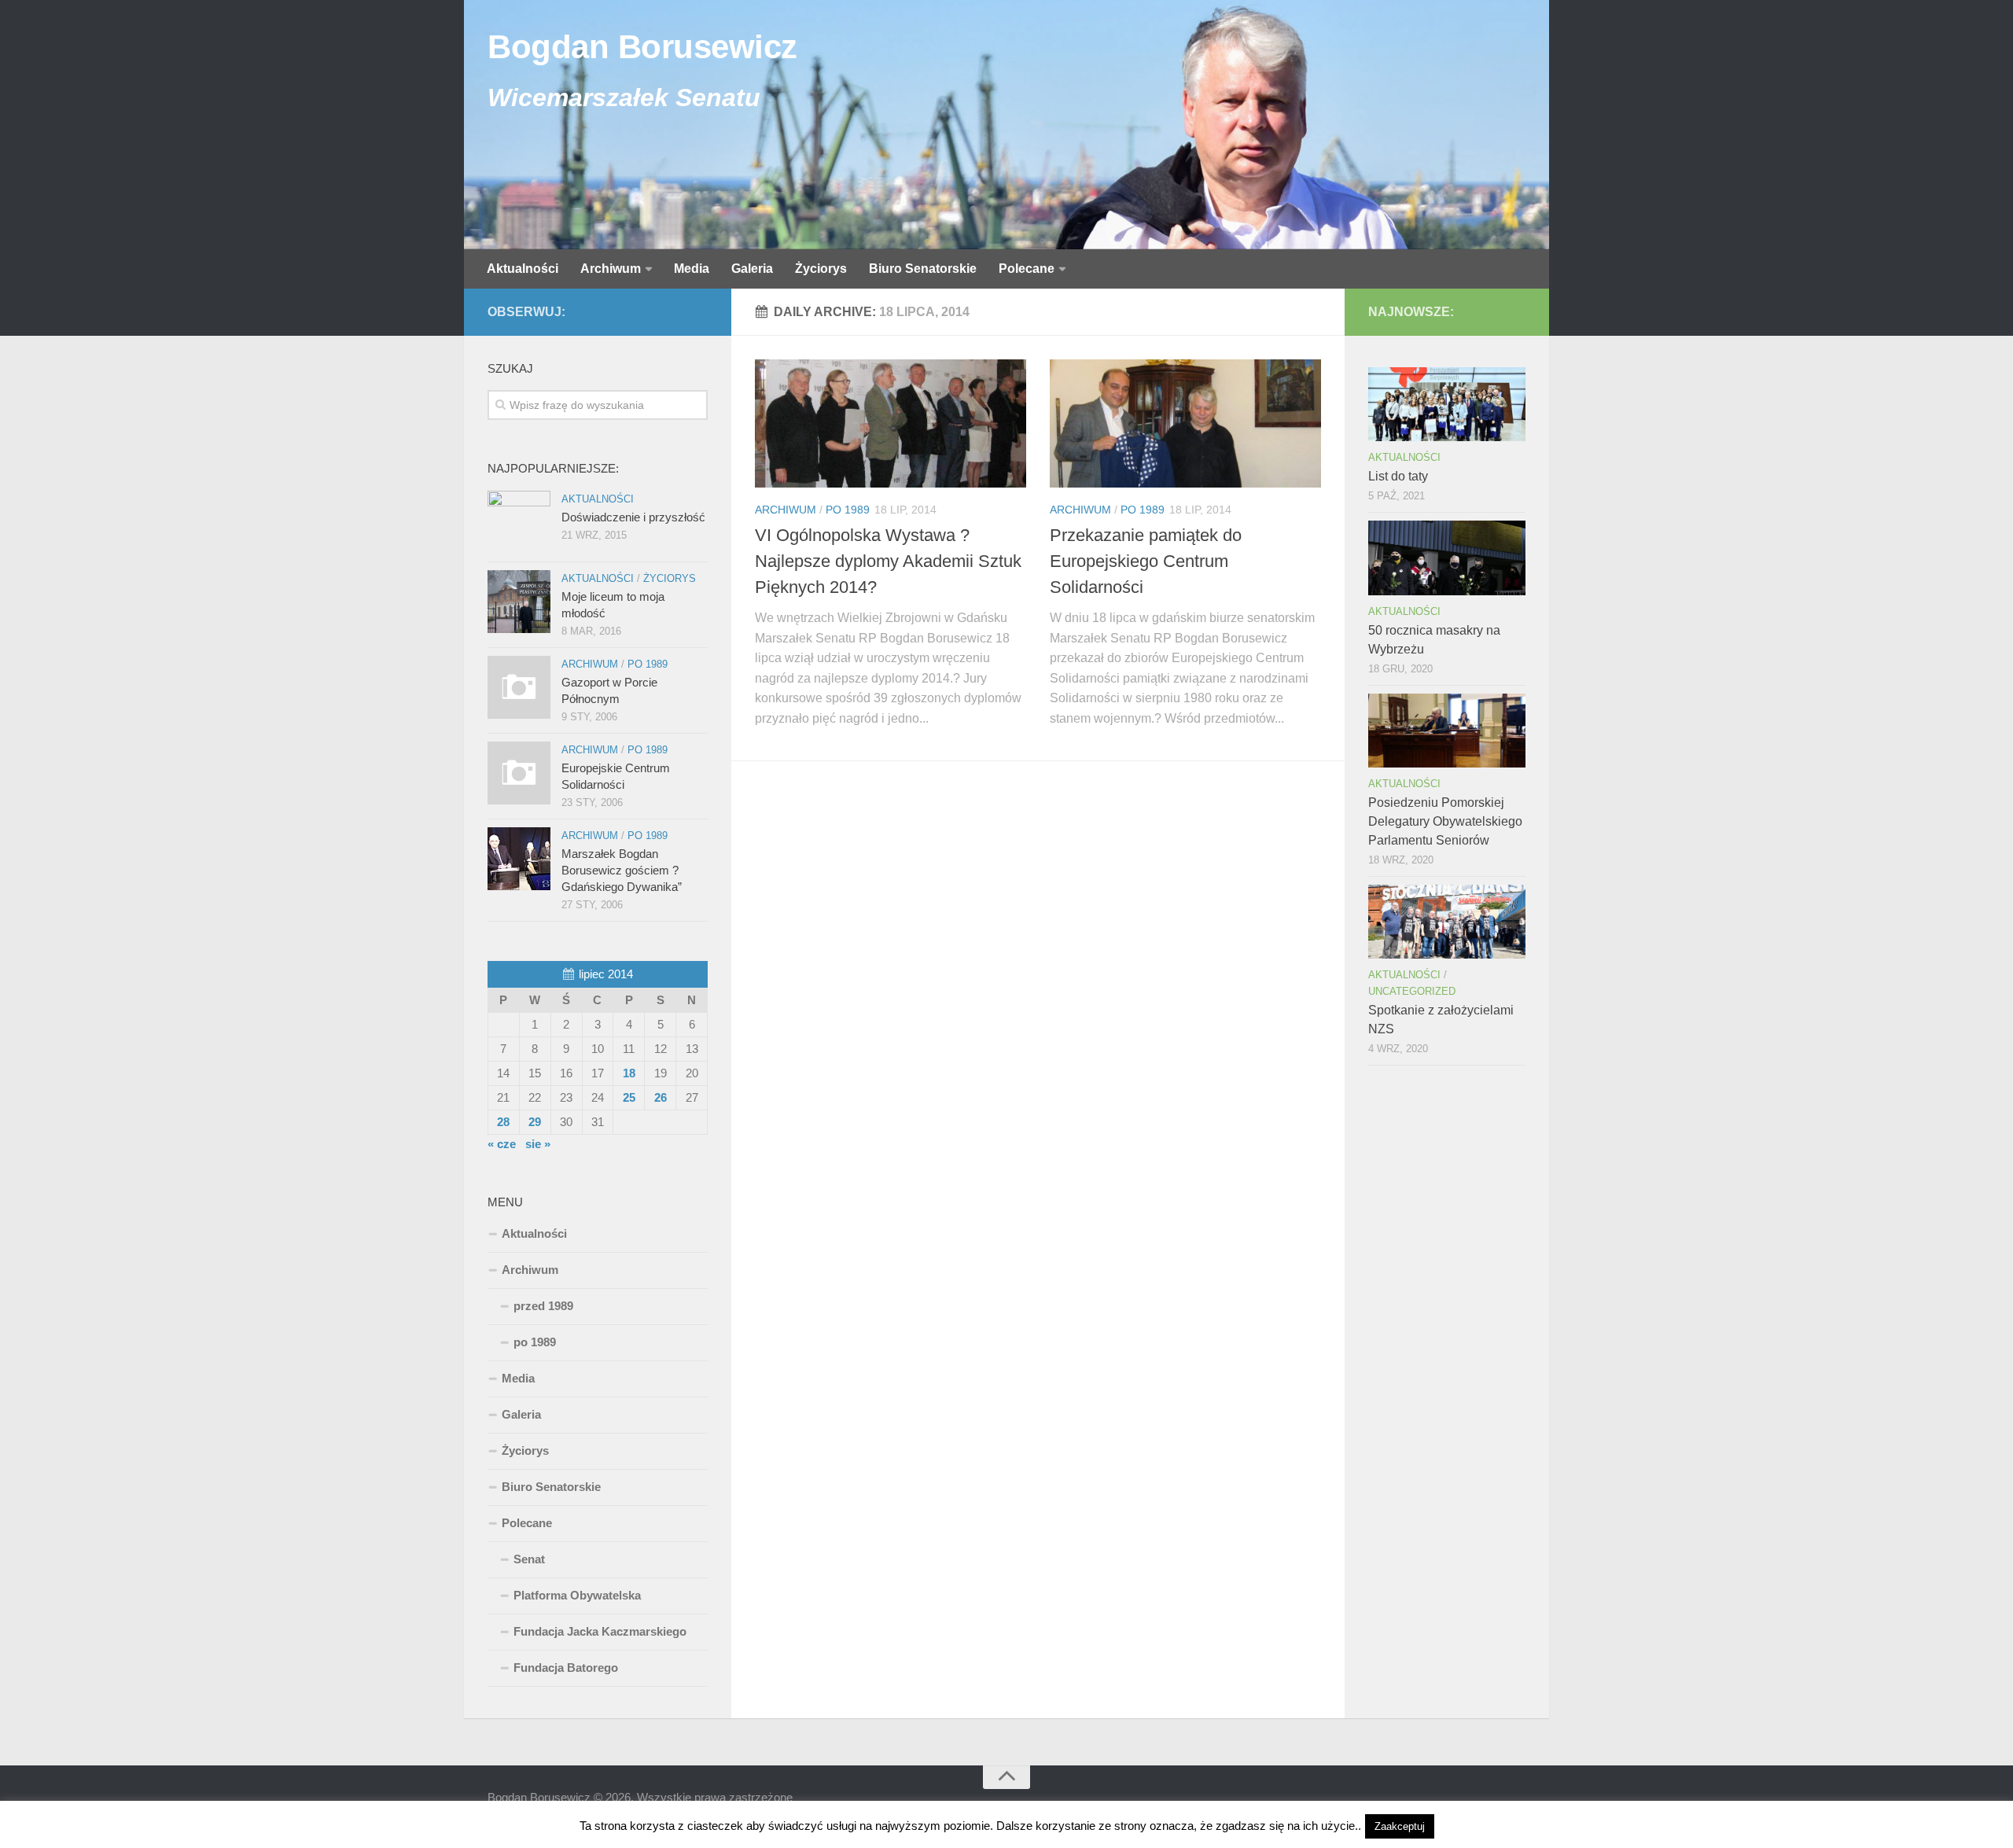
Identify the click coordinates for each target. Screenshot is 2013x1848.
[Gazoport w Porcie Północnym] (519, 687)
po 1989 (848, 510)
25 (629, 1097)
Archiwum (611, 269)
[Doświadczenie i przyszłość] (519, 522)
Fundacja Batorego (566, 1668)
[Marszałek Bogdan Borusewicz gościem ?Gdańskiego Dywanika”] (519, 859)
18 (629, 1073)
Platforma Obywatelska (577, 1595)
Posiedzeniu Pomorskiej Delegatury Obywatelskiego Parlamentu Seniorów (1445, 821)
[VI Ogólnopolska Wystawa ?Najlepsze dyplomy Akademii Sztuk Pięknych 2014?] (891, 423)
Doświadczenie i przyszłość (633, 517)
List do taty (1398, 476)
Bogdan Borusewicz (642, 47)
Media (692, 269)
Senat (529, 1559)
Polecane (1027, 269)
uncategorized (1412, 991)
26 (661, 1097)
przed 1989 (543, 1306)
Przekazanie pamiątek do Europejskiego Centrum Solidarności (1146, 561)
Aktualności (523, 269)
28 (503, 1122)
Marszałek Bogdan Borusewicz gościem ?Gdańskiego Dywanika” (622, 870)
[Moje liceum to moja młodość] (519, 602)
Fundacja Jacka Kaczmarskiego (600, 1631)
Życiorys (821, 269)
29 (535, 1122)
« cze (502, 1144)
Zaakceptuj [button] (1400, 1826)
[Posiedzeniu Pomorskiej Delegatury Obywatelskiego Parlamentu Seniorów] (1447, 731)
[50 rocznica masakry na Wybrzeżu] (1447, 558)
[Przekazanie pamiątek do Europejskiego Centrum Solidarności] (1185, 423)
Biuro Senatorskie (923, 269)
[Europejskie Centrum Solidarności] (519, 773)
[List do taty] (1447, 404)
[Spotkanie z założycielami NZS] (1447, 922)
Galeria (752, 269)
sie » (538, 1144)
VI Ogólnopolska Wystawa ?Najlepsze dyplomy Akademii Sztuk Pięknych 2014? (888, 561)
